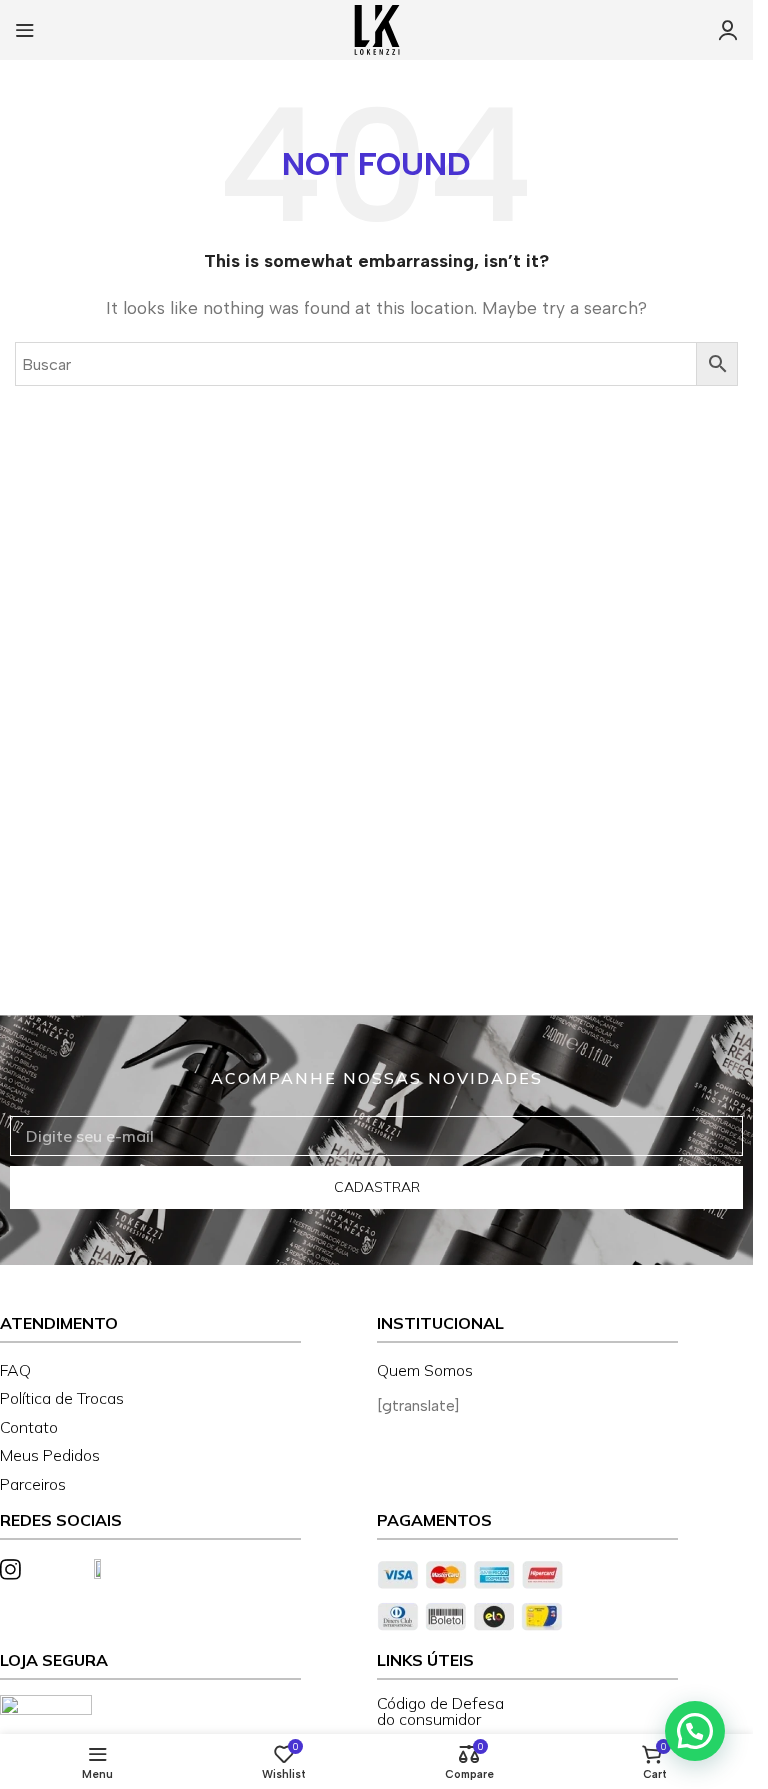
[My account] (728, 30)
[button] (695, 1731)
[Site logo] (377, 28)
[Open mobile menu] (25, 30)
